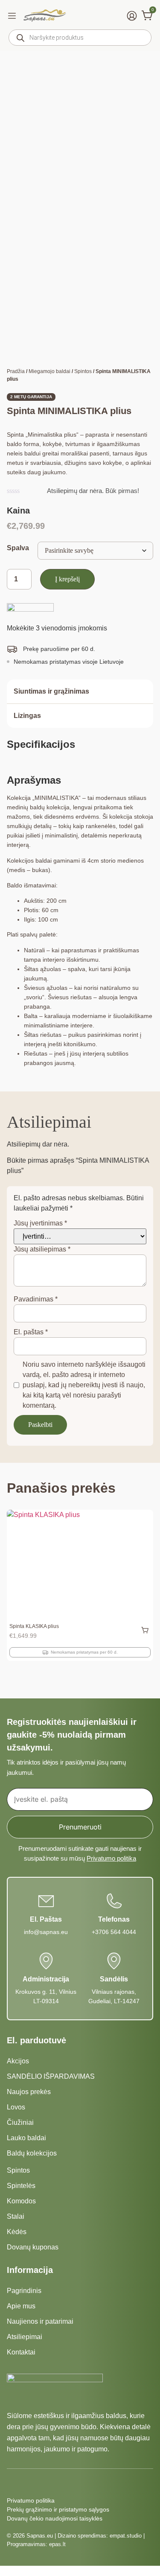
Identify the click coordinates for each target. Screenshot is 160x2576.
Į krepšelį (67, 579)
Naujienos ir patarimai (40, 2321)
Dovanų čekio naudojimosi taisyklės (55, 2518)
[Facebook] (12, 2483)
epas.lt (57, 2544)
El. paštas (31, 1332)
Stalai (16, 2216)
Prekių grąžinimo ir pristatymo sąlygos (58, 2509)
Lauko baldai (26, 2138)
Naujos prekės (29, 2092)
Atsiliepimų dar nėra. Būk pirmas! (93, 491)
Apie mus (21, 2306)
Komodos (21, 2201)
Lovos (16, 2107)
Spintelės (21, 2186)
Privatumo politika (111, 1858)
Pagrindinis (24, 2291)
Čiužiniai (20, 2122)
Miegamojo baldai (49, 371)
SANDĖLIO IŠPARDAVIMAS (51, 2076)
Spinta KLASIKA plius (34, 1626)
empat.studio (126, 2536)
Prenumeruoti (80, 1827)
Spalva (18, 548)
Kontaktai (21, 2352)
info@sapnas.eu (46, 1932)
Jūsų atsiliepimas (42, 1249)
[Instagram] (27, 2483)
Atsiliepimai (25, 2337)
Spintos (83, 371)
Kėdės (17, 2232)
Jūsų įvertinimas (40, 1223)
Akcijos (18, 2061)
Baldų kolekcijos (32, 2153)
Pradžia (16, 371)
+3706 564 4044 (114, 1932)
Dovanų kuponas (33, 2247)
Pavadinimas (36, 1299)
